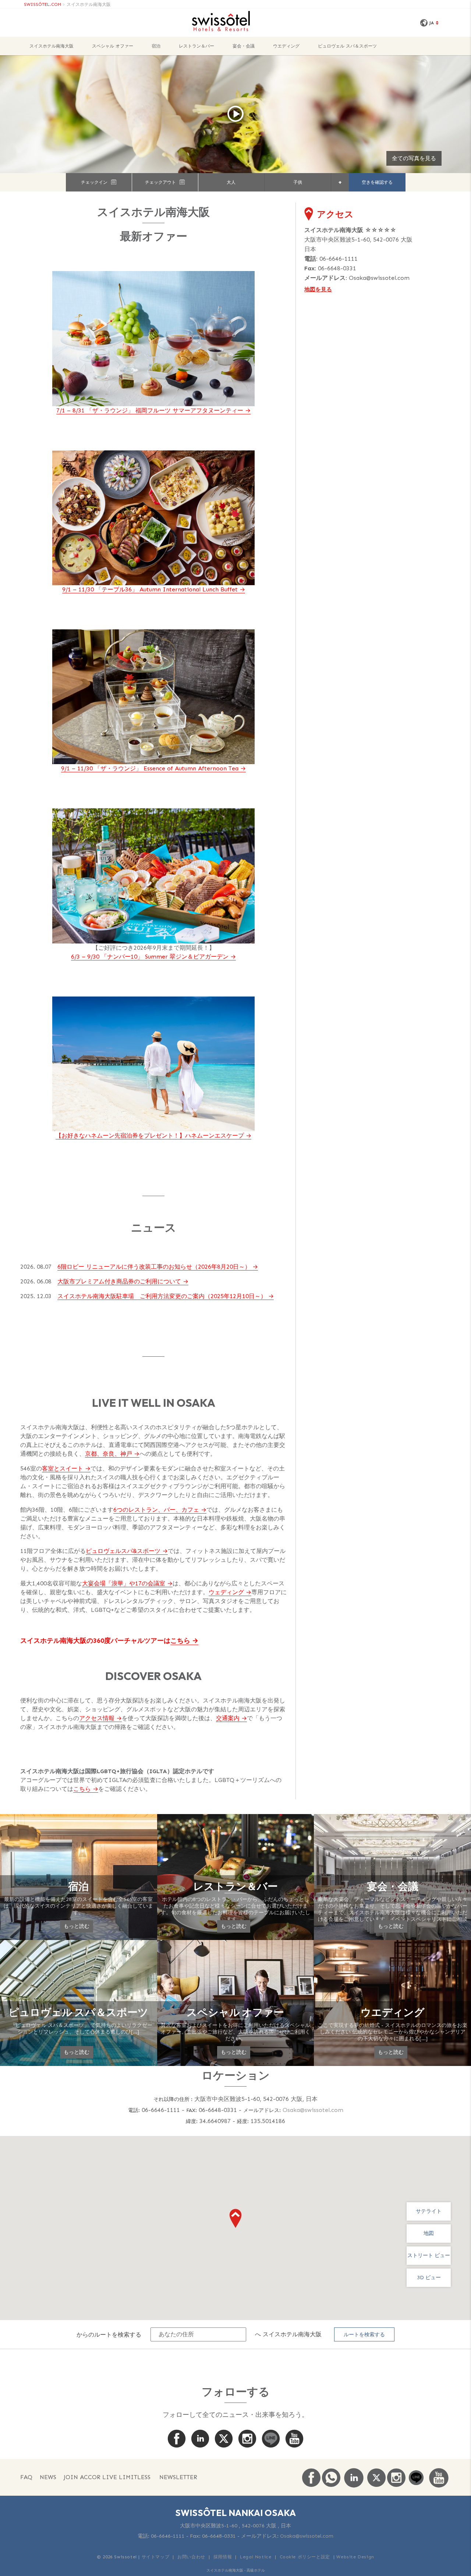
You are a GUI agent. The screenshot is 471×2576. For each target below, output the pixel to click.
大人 (231, 182)
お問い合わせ (191, 2557)
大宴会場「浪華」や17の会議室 (124, 1583)
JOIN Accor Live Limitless (107, 2477)
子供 (298, 182)
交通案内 (228, 1718)
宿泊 (156, 46)
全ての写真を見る (414, 158)
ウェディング (226, 1592)
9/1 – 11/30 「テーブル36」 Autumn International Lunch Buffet (150, 589)
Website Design (355, 2557)
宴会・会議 (244, 46)
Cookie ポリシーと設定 (305, 2557)
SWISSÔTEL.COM (43, 4)
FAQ (26, 2477)
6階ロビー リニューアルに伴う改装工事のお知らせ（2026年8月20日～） (154, 1267)
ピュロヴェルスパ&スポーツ (123, 1551)
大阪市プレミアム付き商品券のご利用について (119, 1281)
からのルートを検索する (109, 2334)
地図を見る (318, 289)
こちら (180, 1641)
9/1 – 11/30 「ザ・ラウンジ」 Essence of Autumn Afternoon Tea (150, 768)
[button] (235, 2218)
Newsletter (178, 2477)
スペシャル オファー (113, 46)
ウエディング (286, 46)
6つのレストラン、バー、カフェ (156, 1510)
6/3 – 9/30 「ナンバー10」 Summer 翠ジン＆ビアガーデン (150, 957)
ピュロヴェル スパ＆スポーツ (347, 46)
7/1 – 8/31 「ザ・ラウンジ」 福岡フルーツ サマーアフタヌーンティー (150, 410)
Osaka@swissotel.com (379, 278)
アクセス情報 (97, 1718)
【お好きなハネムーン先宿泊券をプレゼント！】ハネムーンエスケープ (150, 1136)
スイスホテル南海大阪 (89, 4)
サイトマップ (156, 2557)
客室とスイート (63, 1468)
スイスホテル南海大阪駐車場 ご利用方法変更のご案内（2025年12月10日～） (162, 1296)
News (48, 2477)
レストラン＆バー (196, 46)
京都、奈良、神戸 (109, 1454)
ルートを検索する (364, 2335)
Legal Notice (256, 2557)
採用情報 (223, 2557)
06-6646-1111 (339, 259)
